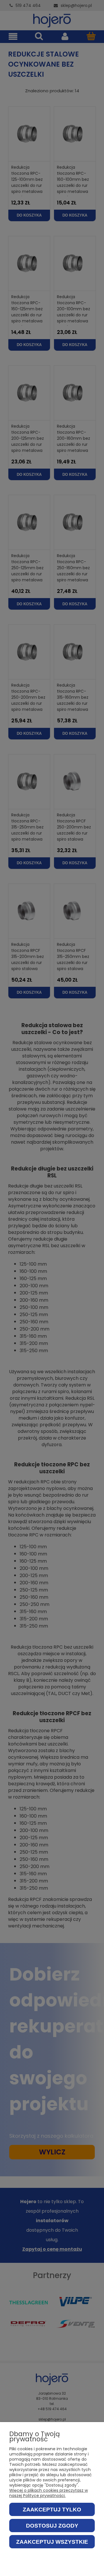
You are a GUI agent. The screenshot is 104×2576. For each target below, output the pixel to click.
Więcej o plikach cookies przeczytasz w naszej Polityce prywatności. (49, 2493)
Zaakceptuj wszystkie (52, 2542)
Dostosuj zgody (52, 2526)
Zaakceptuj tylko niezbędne (52, 2511)
